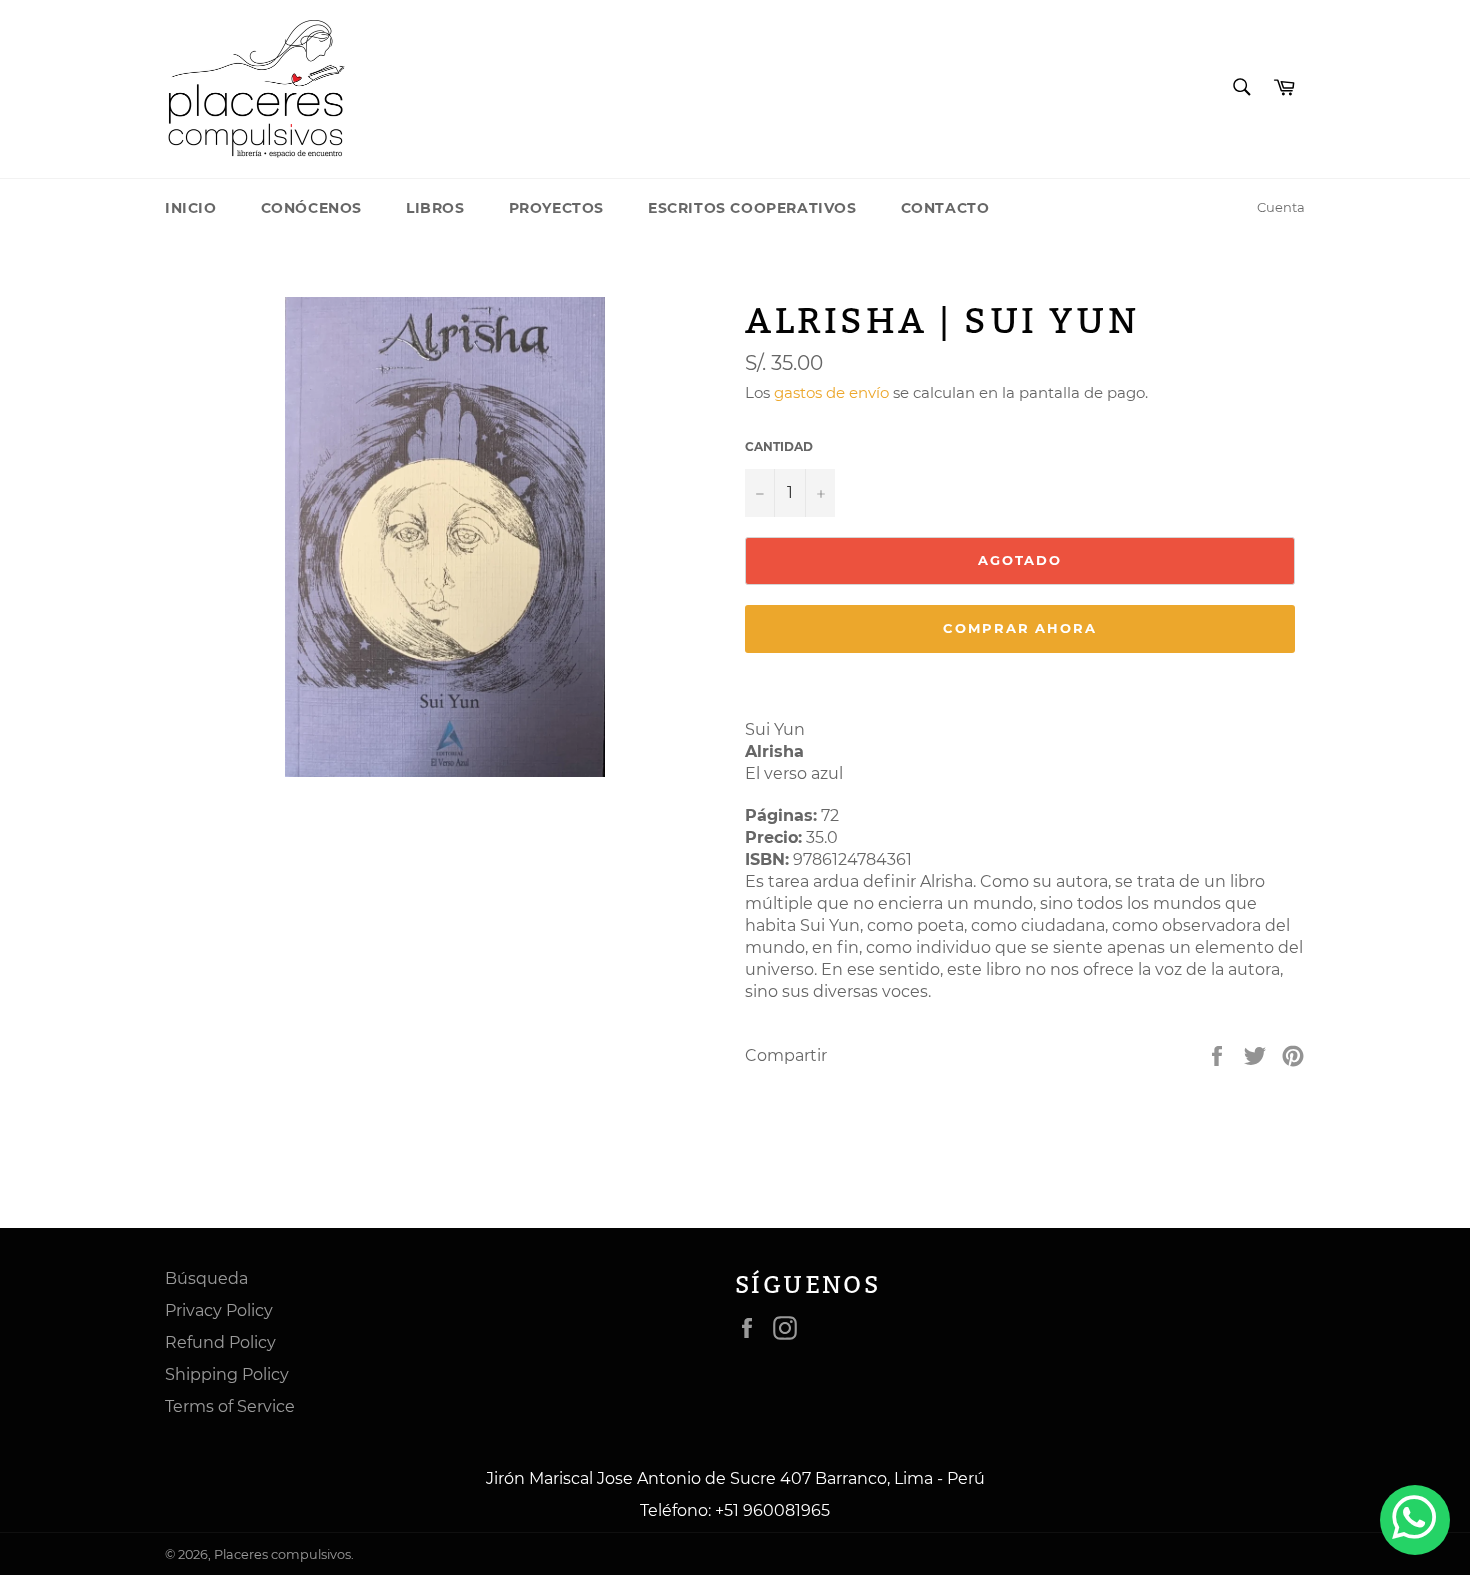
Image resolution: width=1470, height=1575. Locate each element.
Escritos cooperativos (752, 208)
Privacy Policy (219, 1310)
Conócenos (311, 208)
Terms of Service (230, 1406)
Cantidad (779, 446)
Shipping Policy (227, 1374)
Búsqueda (206, 1278)
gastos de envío (831, 392)
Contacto (945, 208)
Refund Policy (220, 1342)
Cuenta (1281, 207)
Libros (435, 208)
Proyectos (556, 208)
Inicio (191, 208)
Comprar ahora (1020, 628)
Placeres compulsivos (282, 1554)
